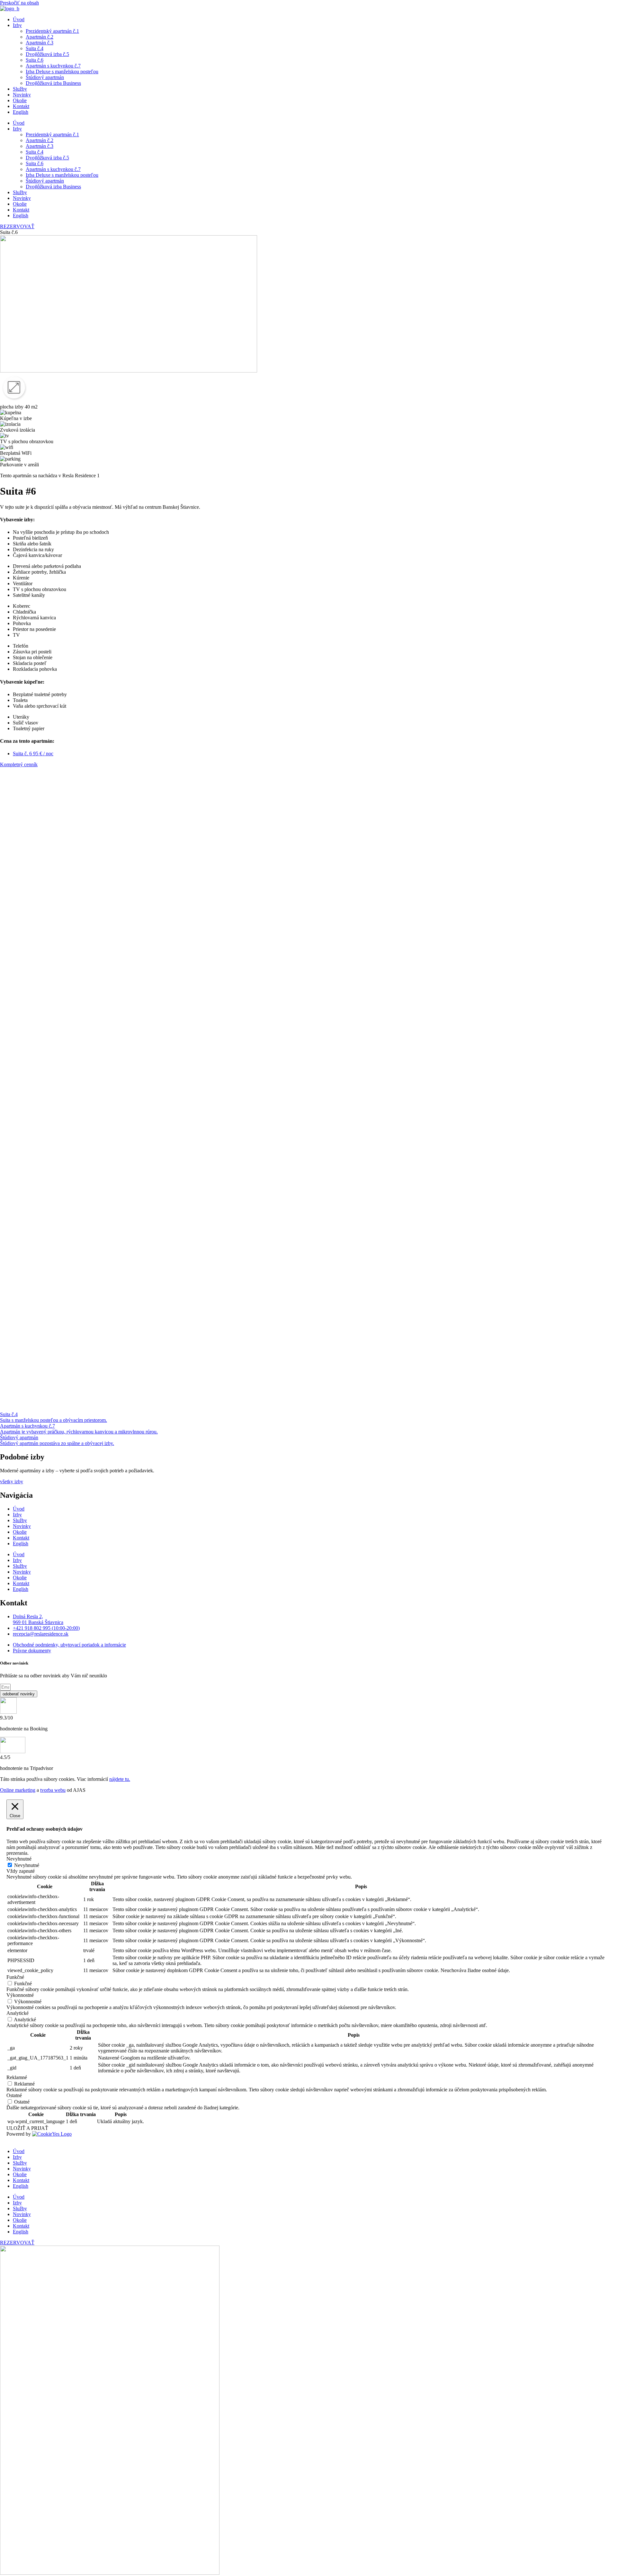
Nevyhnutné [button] (19, 1859)
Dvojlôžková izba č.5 (47, 54)
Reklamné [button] (17, 2077)
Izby (17, 25)
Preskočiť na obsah (19, 3)
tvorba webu (53, 1790)
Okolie (20, 100)
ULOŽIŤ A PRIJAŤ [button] (27, 2128)
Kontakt (21, 106)
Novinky (22, 95)
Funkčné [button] (15, 1977)
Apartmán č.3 (40, 43)
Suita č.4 (35, 48)
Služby (20, 89)
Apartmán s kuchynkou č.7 (53, 66)
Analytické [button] (18, 2013)
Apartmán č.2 (40, 37)
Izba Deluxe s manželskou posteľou (62, 72)
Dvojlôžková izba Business (53, 83)
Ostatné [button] (14, 2095)
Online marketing (18, 1790)
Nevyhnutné (27, 1865)
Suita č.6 (35, 60)
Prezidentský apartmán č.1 (52, 31)
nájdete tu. (120, 1779)
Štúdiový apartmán (45, 77)
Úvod (19, 19)
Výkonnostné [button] (20, 1995)
